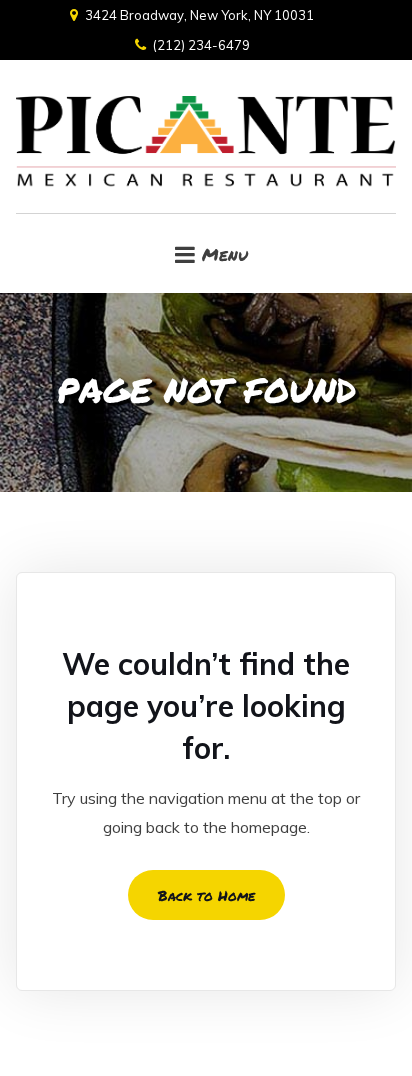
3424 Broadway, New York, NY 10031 (199, 15)
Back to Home (206, 895)
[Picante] (205, 136)
